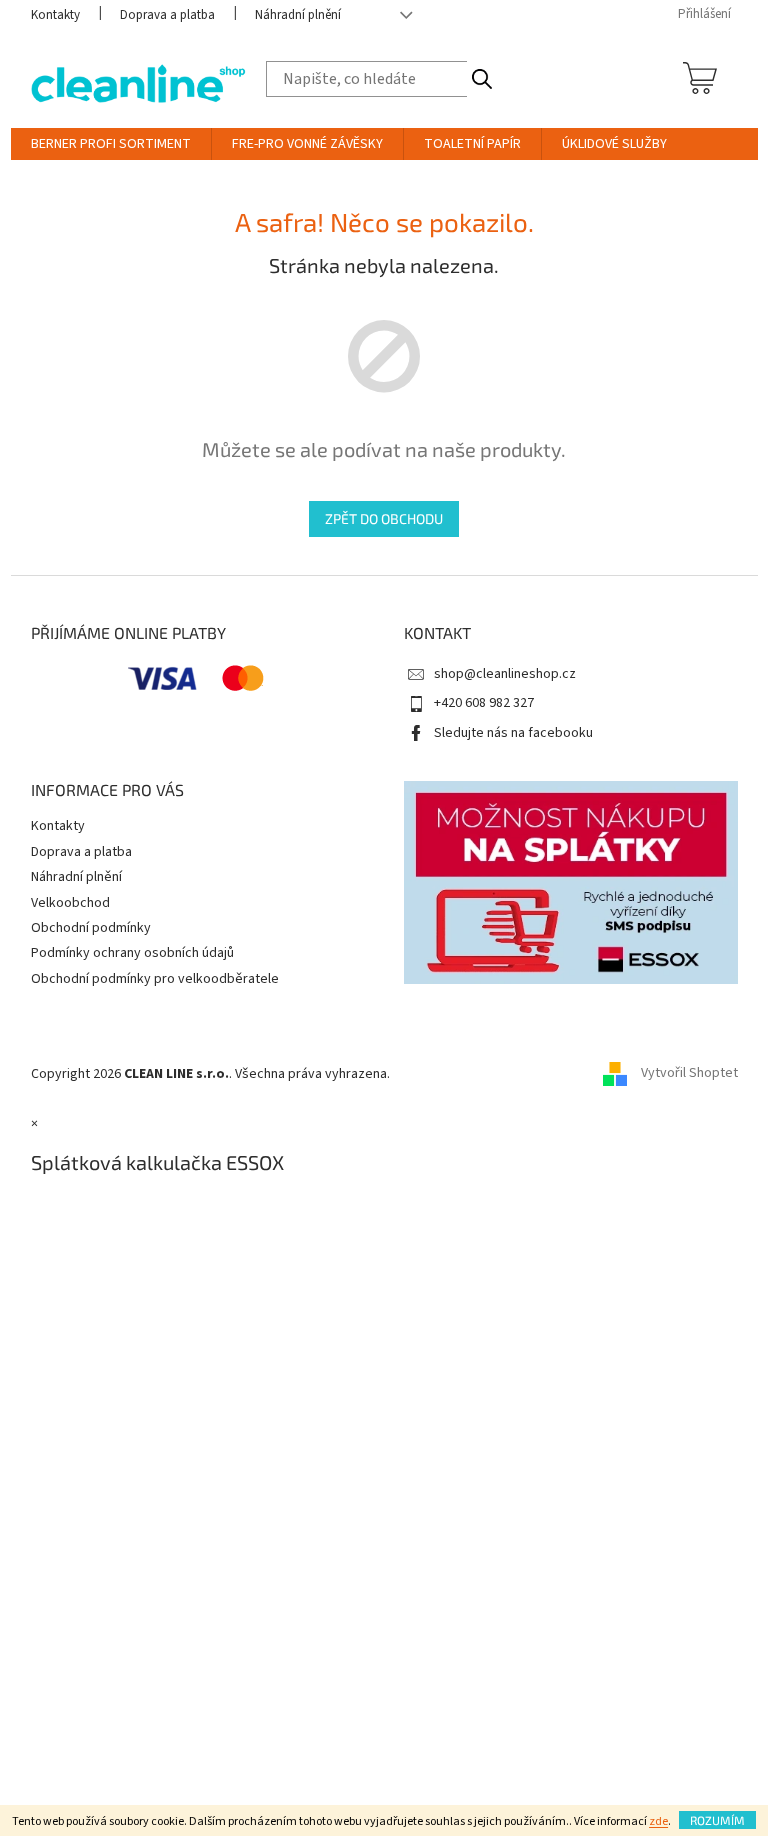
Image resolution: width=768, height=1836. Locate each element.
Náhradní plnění (298, 15)
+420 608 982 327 (484, 703)
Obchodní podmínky (91, 928)
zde (658, 1821)
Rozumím (717, 1820)
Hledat (482, 79)
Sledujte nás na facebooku (513, 733)
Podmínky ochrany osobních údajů (132, 953)
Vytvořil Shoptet (689, 1074)
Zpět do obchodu (384, 518)
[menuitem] (111, 144)
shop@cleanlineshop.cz (505, 674)
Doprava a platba (167, 15)
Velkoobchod (70, 903)
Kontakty (55, 15)
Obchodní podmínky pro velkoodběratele (155, 979)
